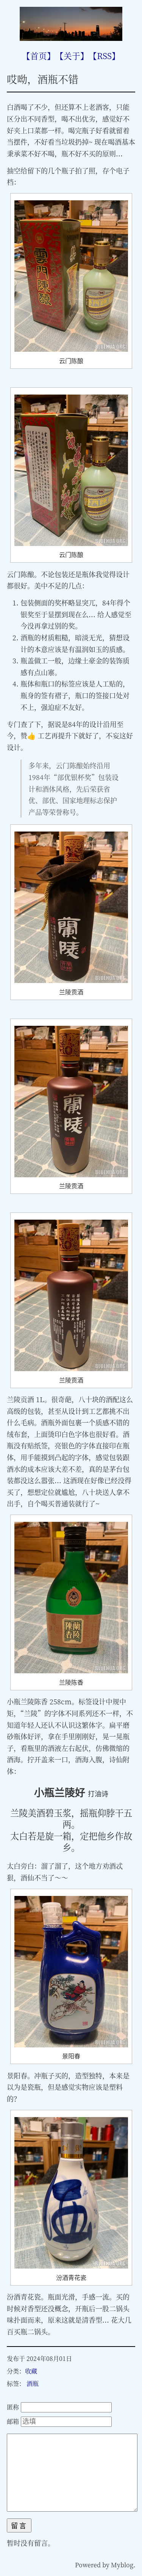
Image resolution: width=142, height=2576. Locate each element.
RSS (104, 55)
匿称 (13, 2407)
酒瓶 (33, 2383)
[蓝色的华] (71, 38)
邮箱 (13, 2421)
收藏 (31, 2371)
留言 (19, 2526)
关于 (72, 55)
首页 (39, 55)
